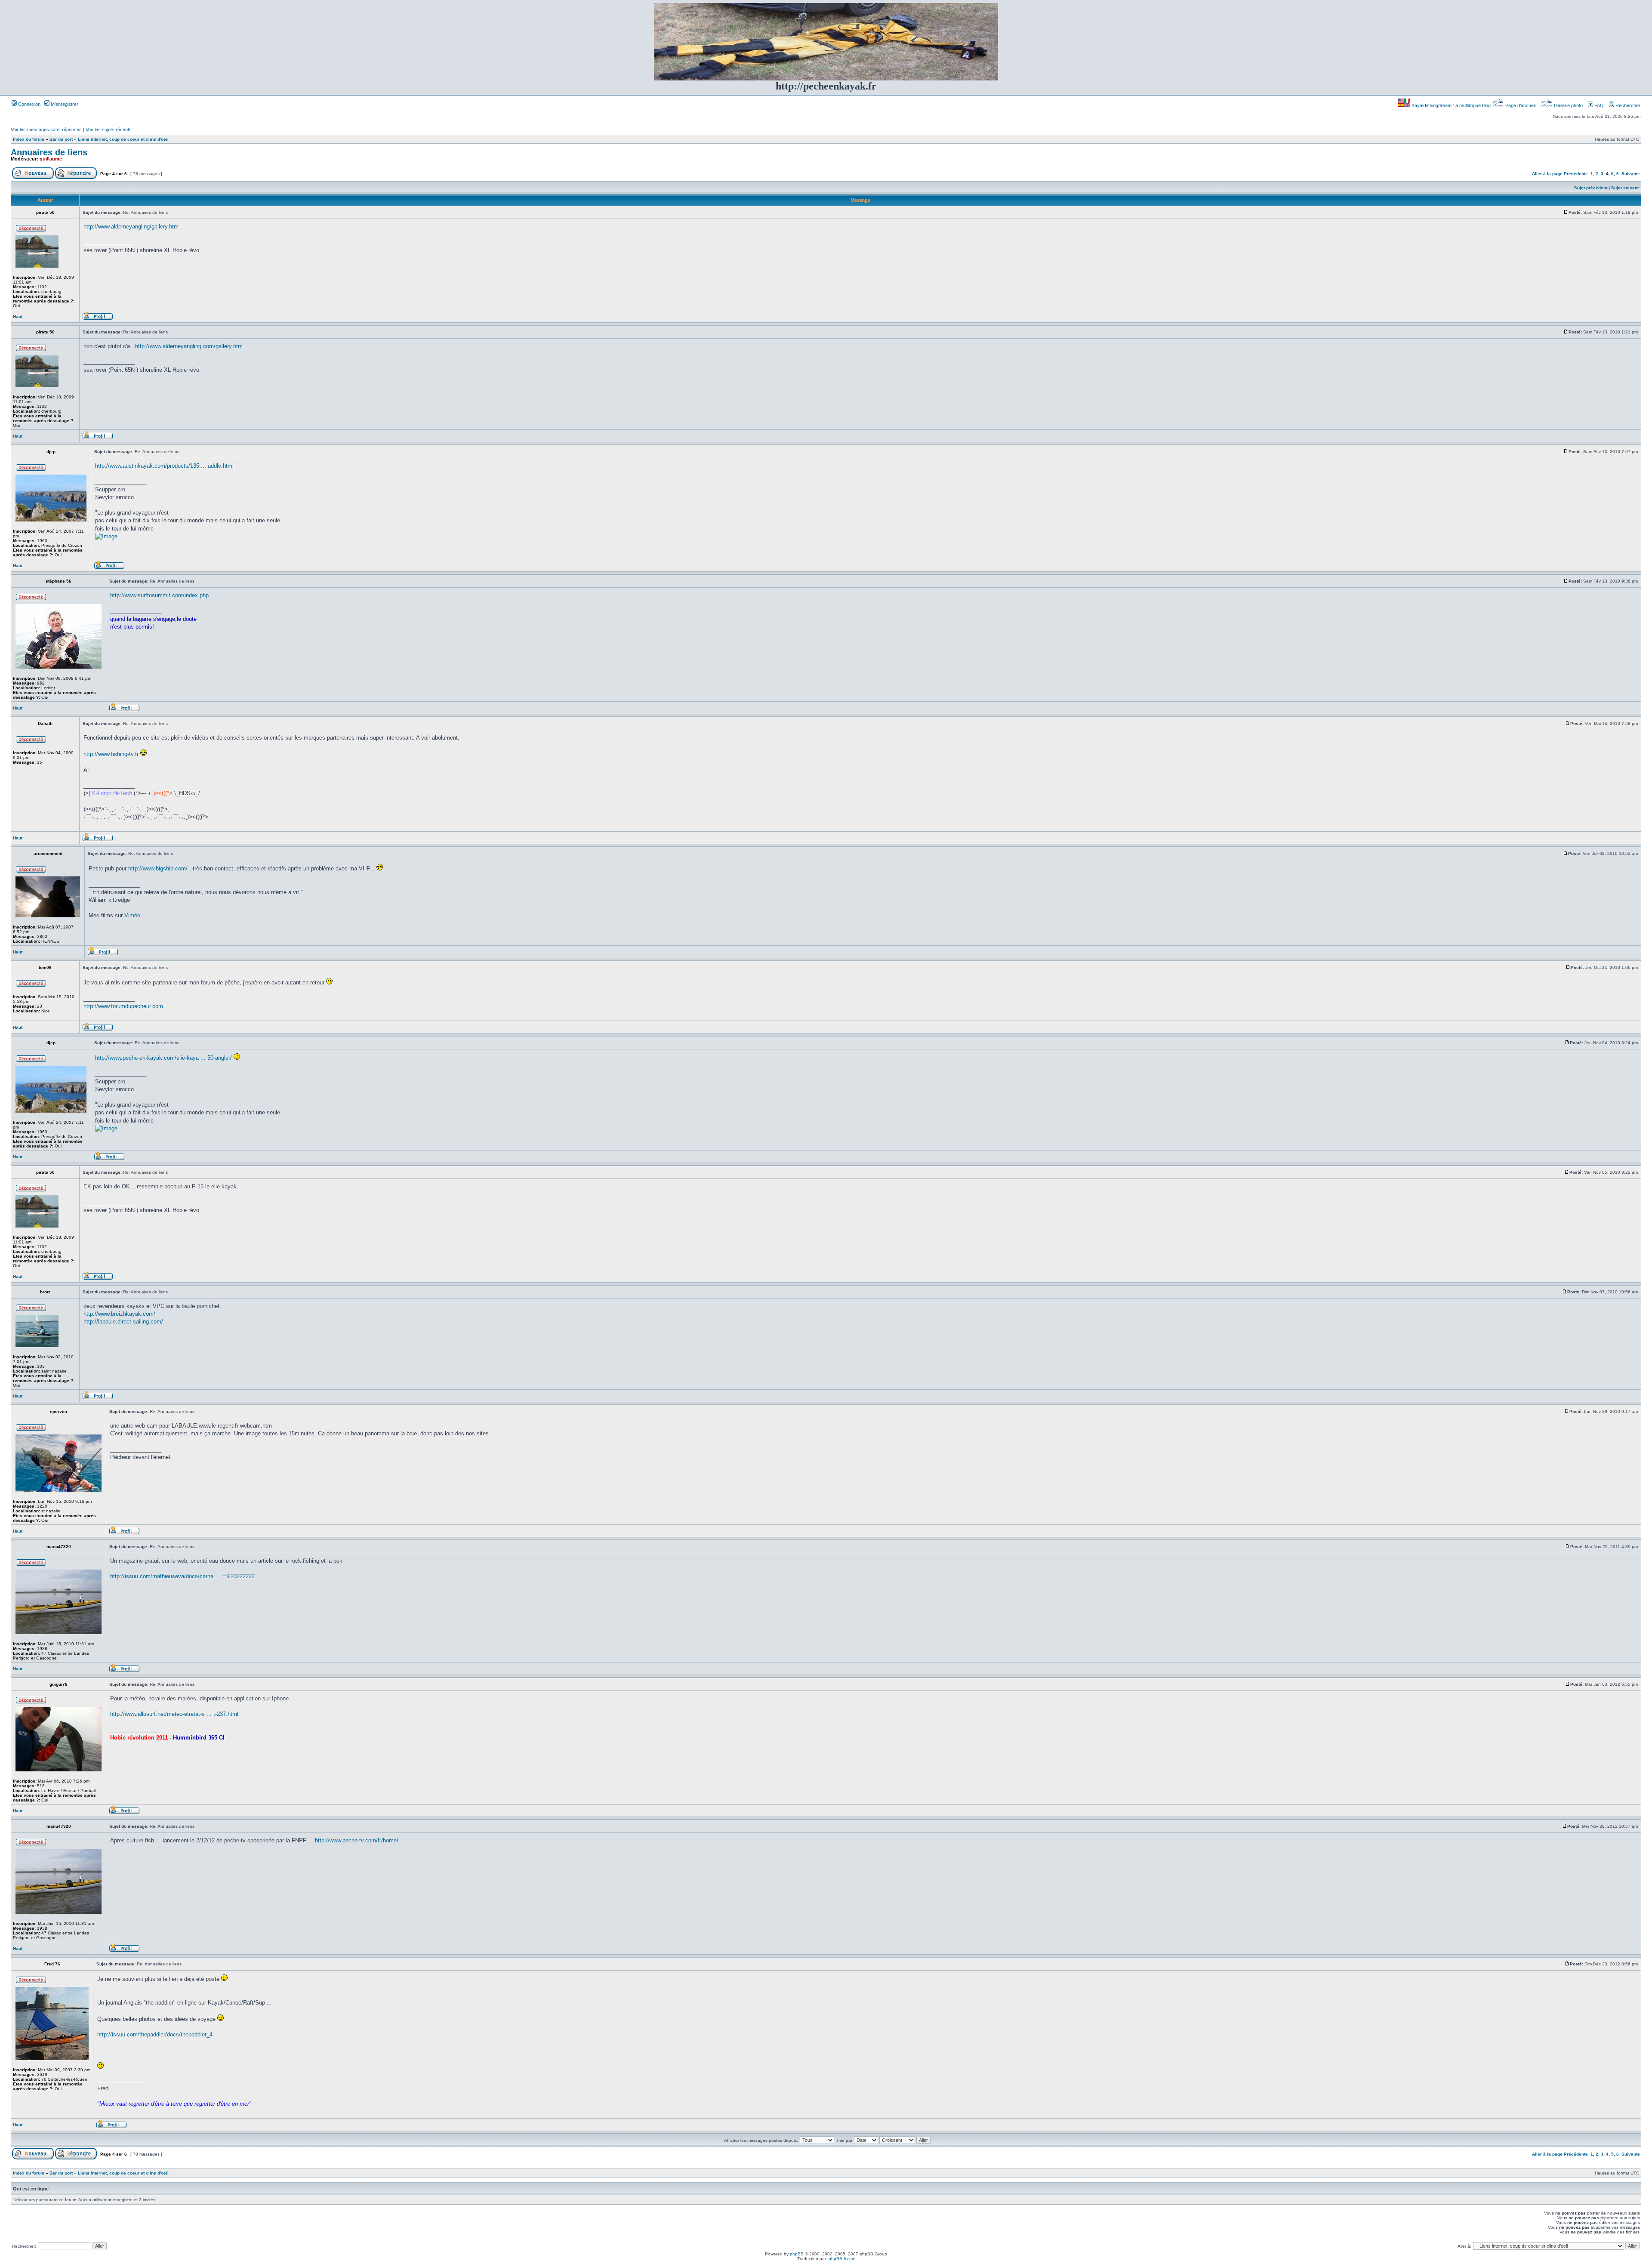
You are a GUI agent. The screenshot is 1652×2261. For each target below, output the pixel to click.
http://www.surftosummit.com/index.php (159, 595)
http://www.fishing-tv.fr (111, 754)
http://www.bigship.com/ (158, 868)
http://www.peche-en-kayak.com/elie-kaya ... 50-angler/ (163, 1058)
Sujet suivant (1625, 188)
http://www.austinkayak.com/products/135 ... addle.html (164, 466)
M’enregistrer (64, 104)
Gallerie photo (1568, 105)
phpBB (797, 2254)
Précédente (1576, 174)
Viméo (132, 915)
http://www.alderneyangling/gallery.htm (131, 227)
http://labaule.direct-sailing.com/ (123, 1322)
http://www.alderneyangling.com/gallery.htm (189, 346)
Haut (18, 316)
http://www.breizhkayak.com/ (119, 1314)
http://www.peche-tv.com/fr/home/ (357, 1840)
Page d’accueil (1520, 105)
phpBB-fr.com (842, 2259)
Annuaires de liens (49, 152)
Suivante (1631, 174)
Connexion (29, 104)
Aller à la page (1547, 174)
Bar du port (61, 139)
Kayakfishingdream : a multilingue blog (1451, 105)
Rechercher (1627, 105)
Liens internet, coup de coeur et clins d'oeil (123, 139)
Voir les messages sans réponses (46, 130)
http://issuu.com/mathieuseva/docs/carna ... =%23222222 (182, 1576)
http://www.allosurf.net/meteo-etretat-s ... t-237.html (174, 1714)
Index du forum (29, 139)
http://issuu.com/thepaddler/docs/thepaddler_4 (155, 2034)
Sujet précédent (1591, 188)
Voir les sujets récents (109, 130)
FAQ (1598, 105)
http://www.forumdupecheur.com (123, 1006)
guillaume (51, 159)
